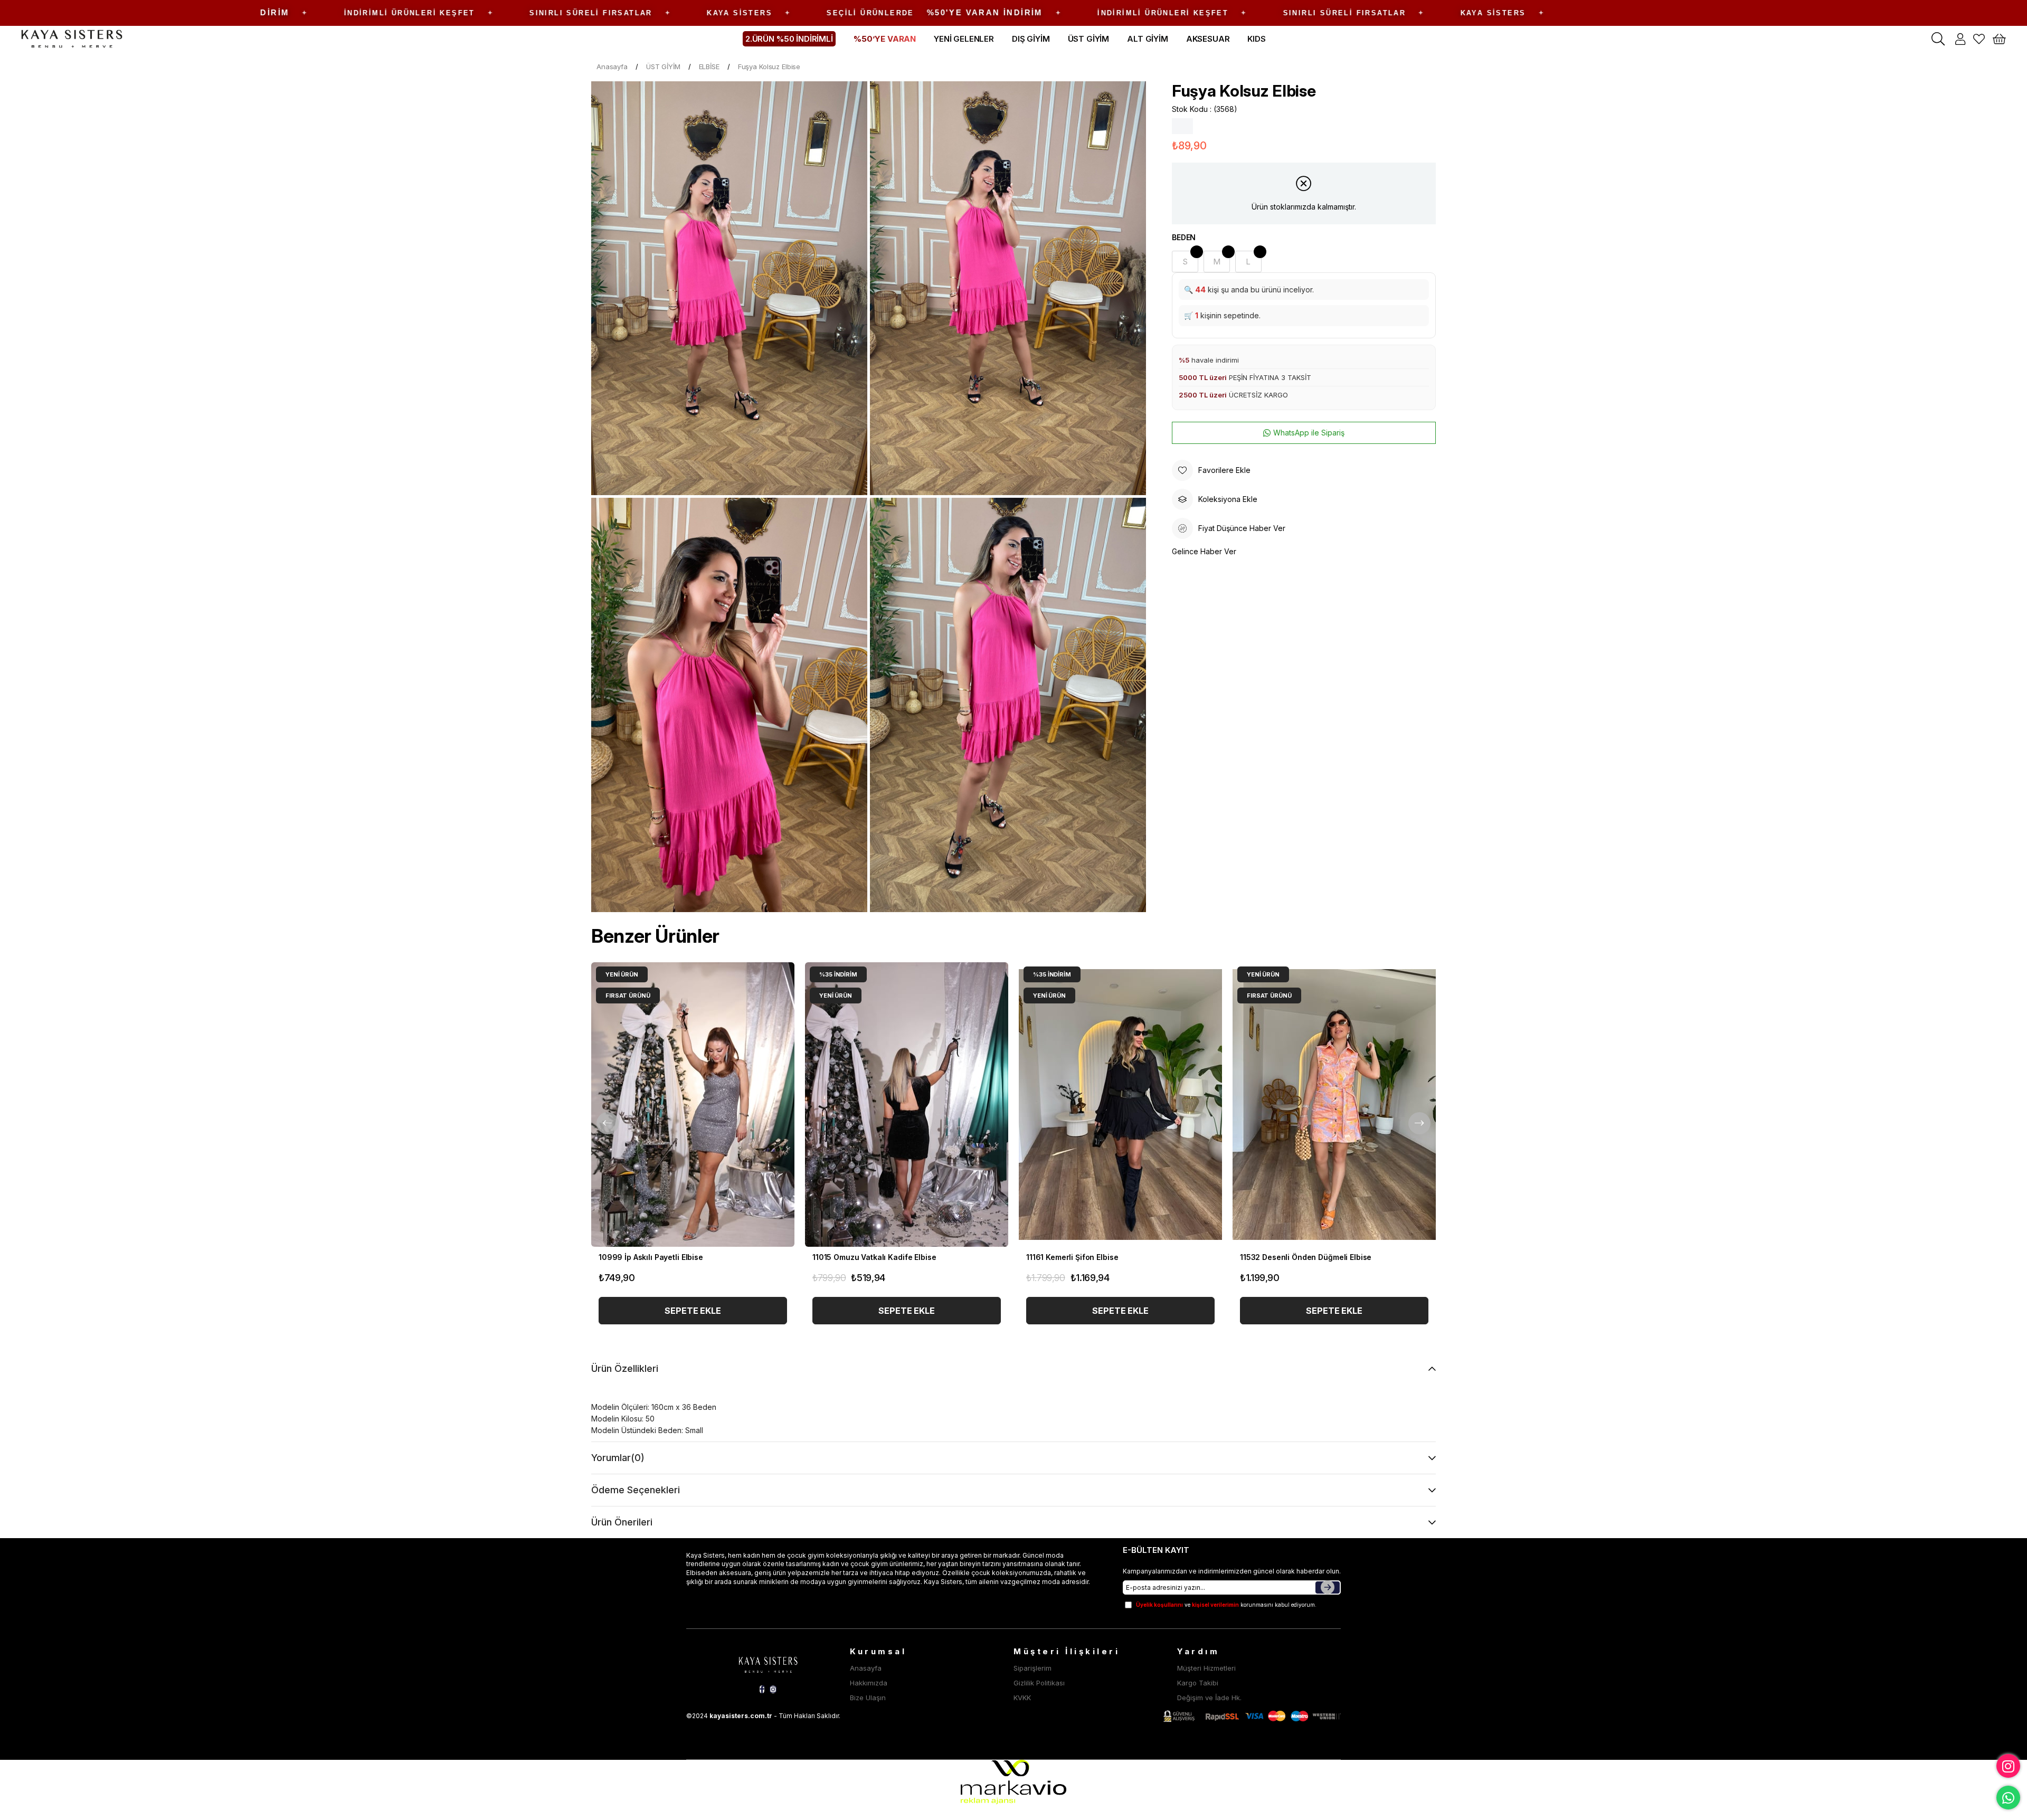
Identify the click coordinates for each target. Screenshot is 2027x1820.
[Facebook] (762, 1689)
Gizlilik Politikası (1039, 1683)
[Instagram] (773, 1689)
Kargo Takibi (1198, 1683)
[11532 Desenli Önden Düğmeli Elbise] (1334, 1105)
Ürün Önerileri (622, 1522)
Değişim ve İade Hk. (1209, 1698)
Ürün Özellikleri (625, 1368)
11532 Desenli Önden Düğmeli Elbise (1306, 1257)
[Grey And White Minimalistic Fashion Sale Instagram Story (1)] (768, 1663)
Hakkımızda (869, 1683)
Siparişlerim (1033, 1668)
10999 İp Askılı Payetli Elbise (651, 1257)
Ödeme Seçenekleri (636, 1490)
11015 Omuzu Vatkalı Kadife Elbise (874, 1257)
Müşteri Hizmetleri (1206, 1668)
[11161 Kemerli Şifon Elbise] (1120, 1105)
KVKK (1022, 1698)
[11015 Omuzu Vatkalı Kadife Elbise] (907, 1105)
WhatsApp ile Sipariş (1309, 433)
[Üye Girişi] (1960, 39)
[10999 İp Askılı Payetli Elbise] (693, 1105)
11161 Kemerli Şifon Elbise (1072, 1257)
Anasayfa (866, 1668)
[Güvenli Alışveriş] (1252, 1716)
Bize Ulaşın (868, 1698)
